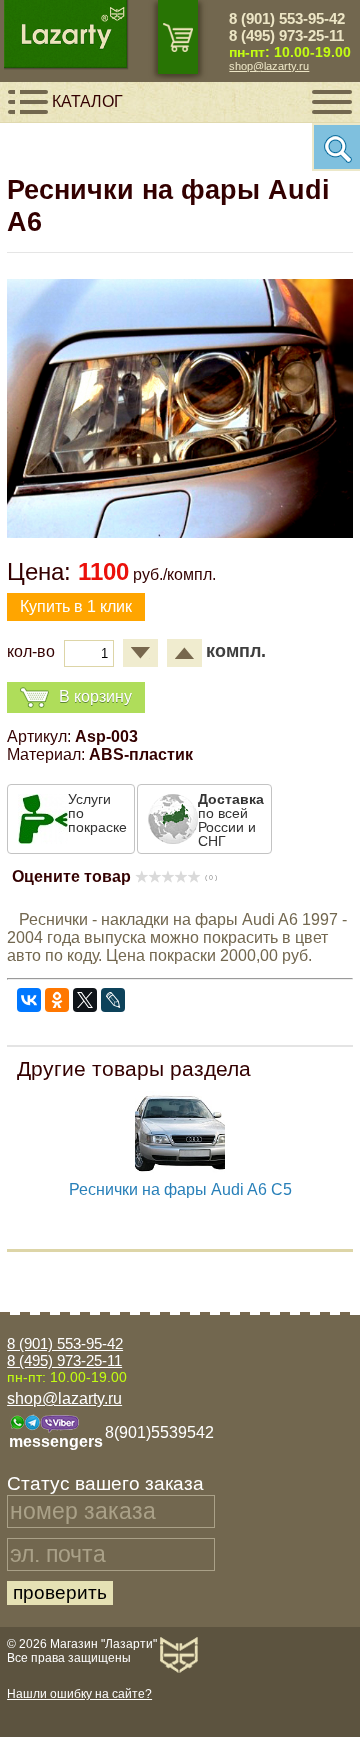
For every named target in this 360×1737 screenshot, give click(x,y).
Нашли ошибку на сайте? (79, 1694)
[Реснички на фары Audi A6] (180, 532)
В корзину (95, 696)
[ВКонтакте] (29, 1000)
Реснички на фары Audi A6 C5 (180, 1189)
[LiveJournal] (113, 1000)
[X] (85, 1000)
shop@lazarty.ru (269, 66)
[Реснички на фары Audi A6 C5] (180, 1175)
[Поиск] (336, 147)
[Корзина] (178, 37)
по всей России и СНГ (231, 820)
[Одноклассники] (57, 1000)
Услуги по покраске (97, 813)
